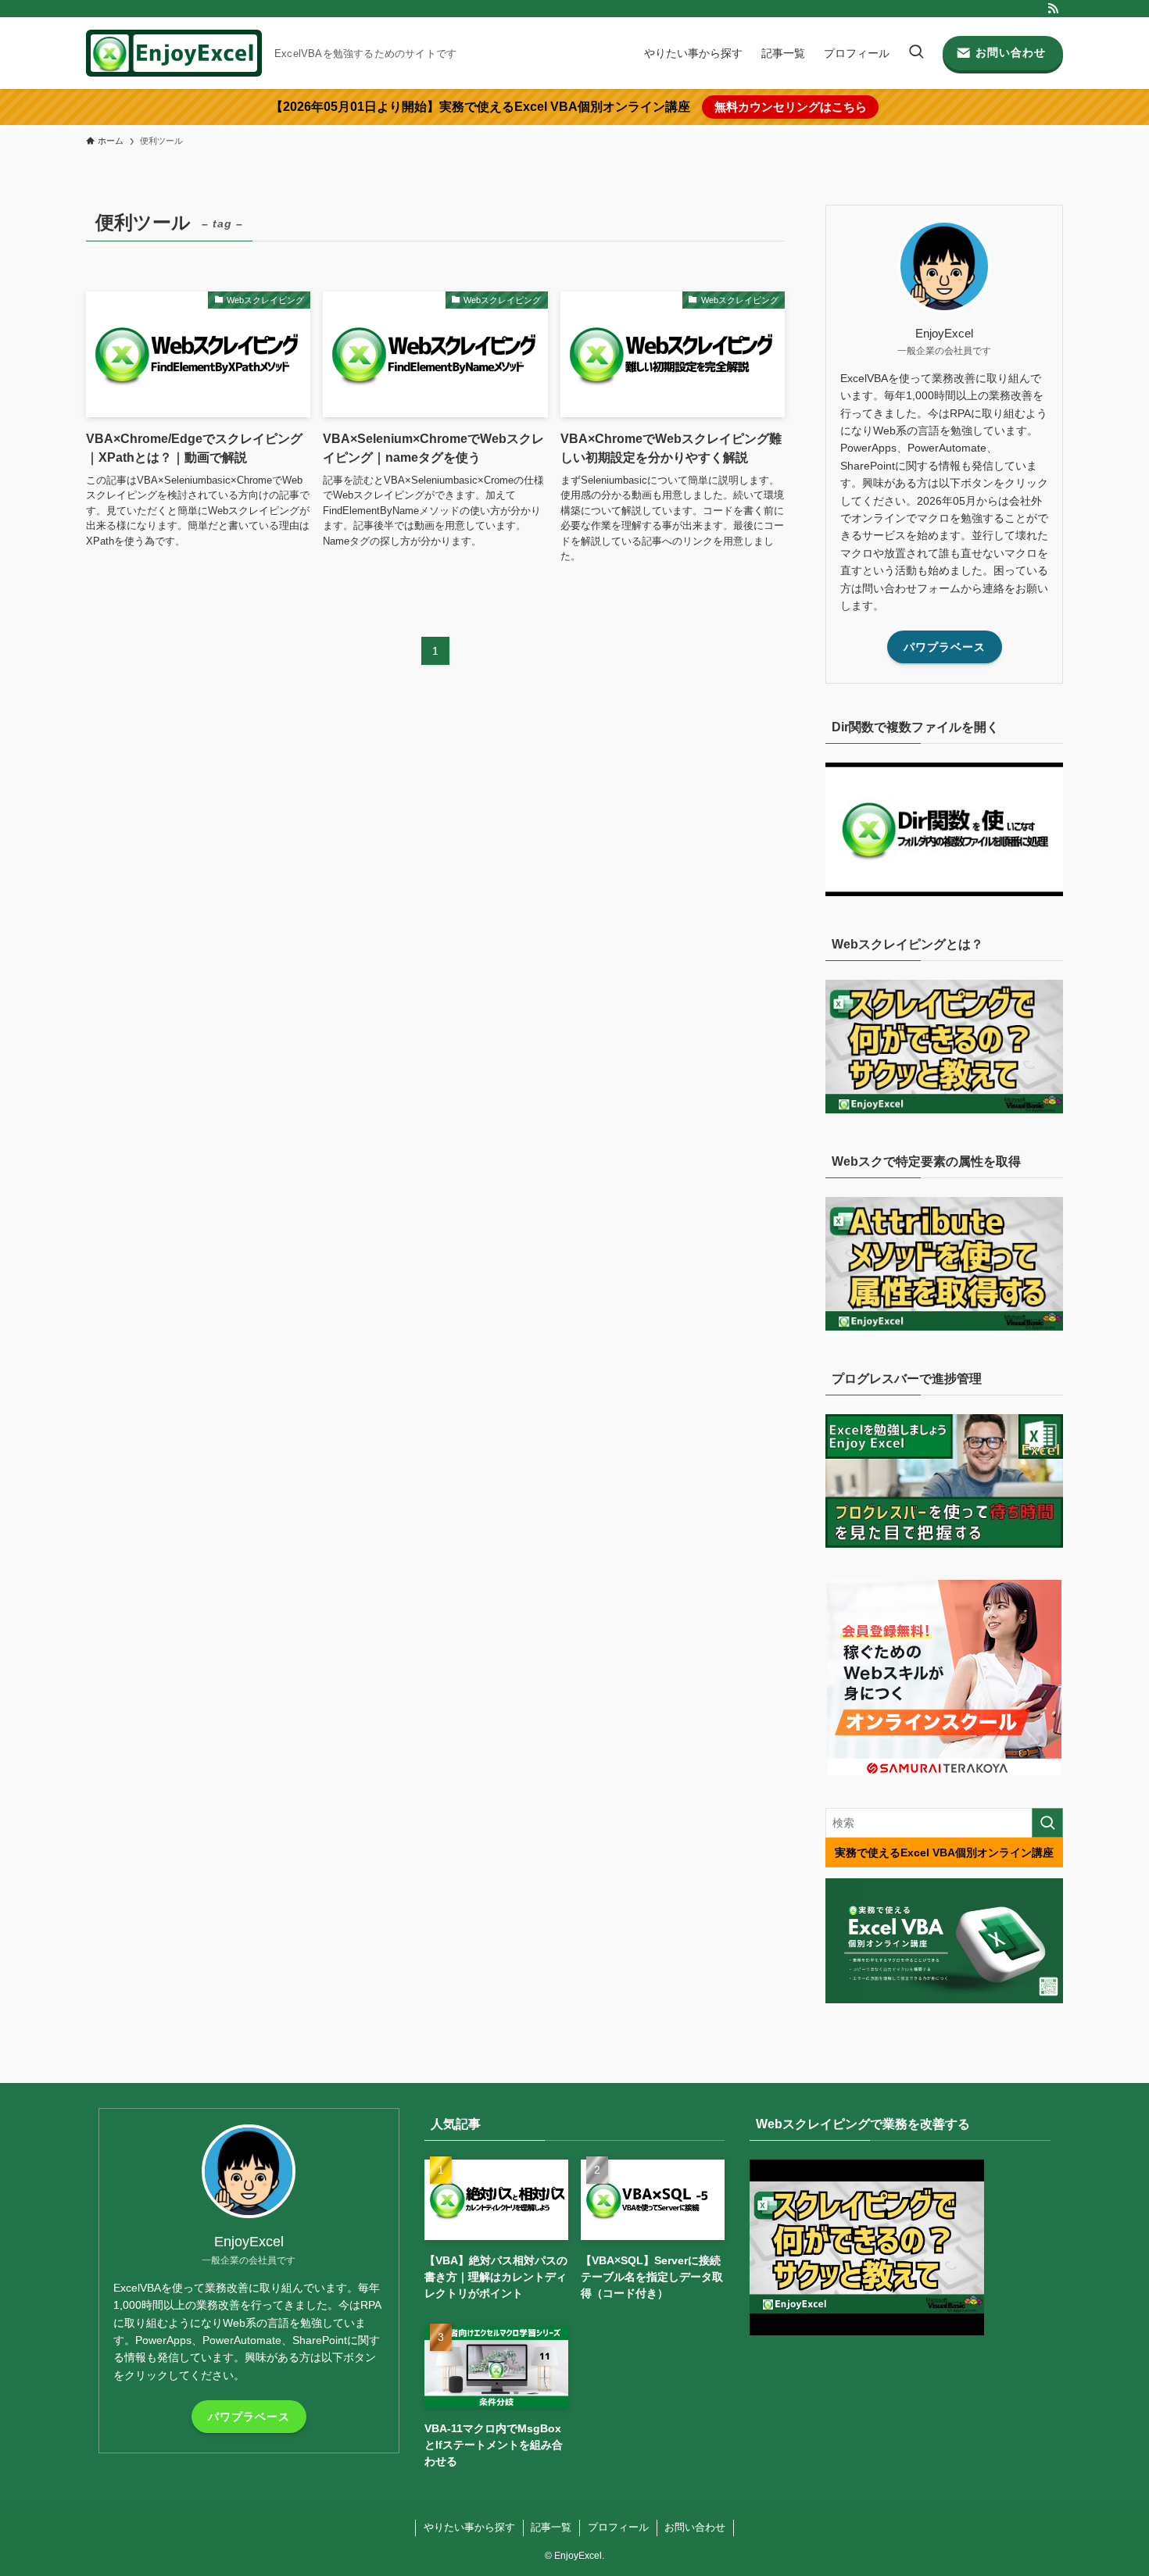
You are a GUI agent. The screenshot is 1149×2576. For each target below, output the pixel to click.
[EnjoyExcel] (174, 53)
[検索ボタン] (916, 53)
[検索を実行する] (1047, 1823)
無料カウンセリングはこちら (791, 107)
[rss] (1053, 9)
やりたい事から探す (469, 2527)
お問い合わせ (695, 2527)
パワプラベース (945, 647)
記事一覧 (551, 2527)
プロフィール (618, 2527)
